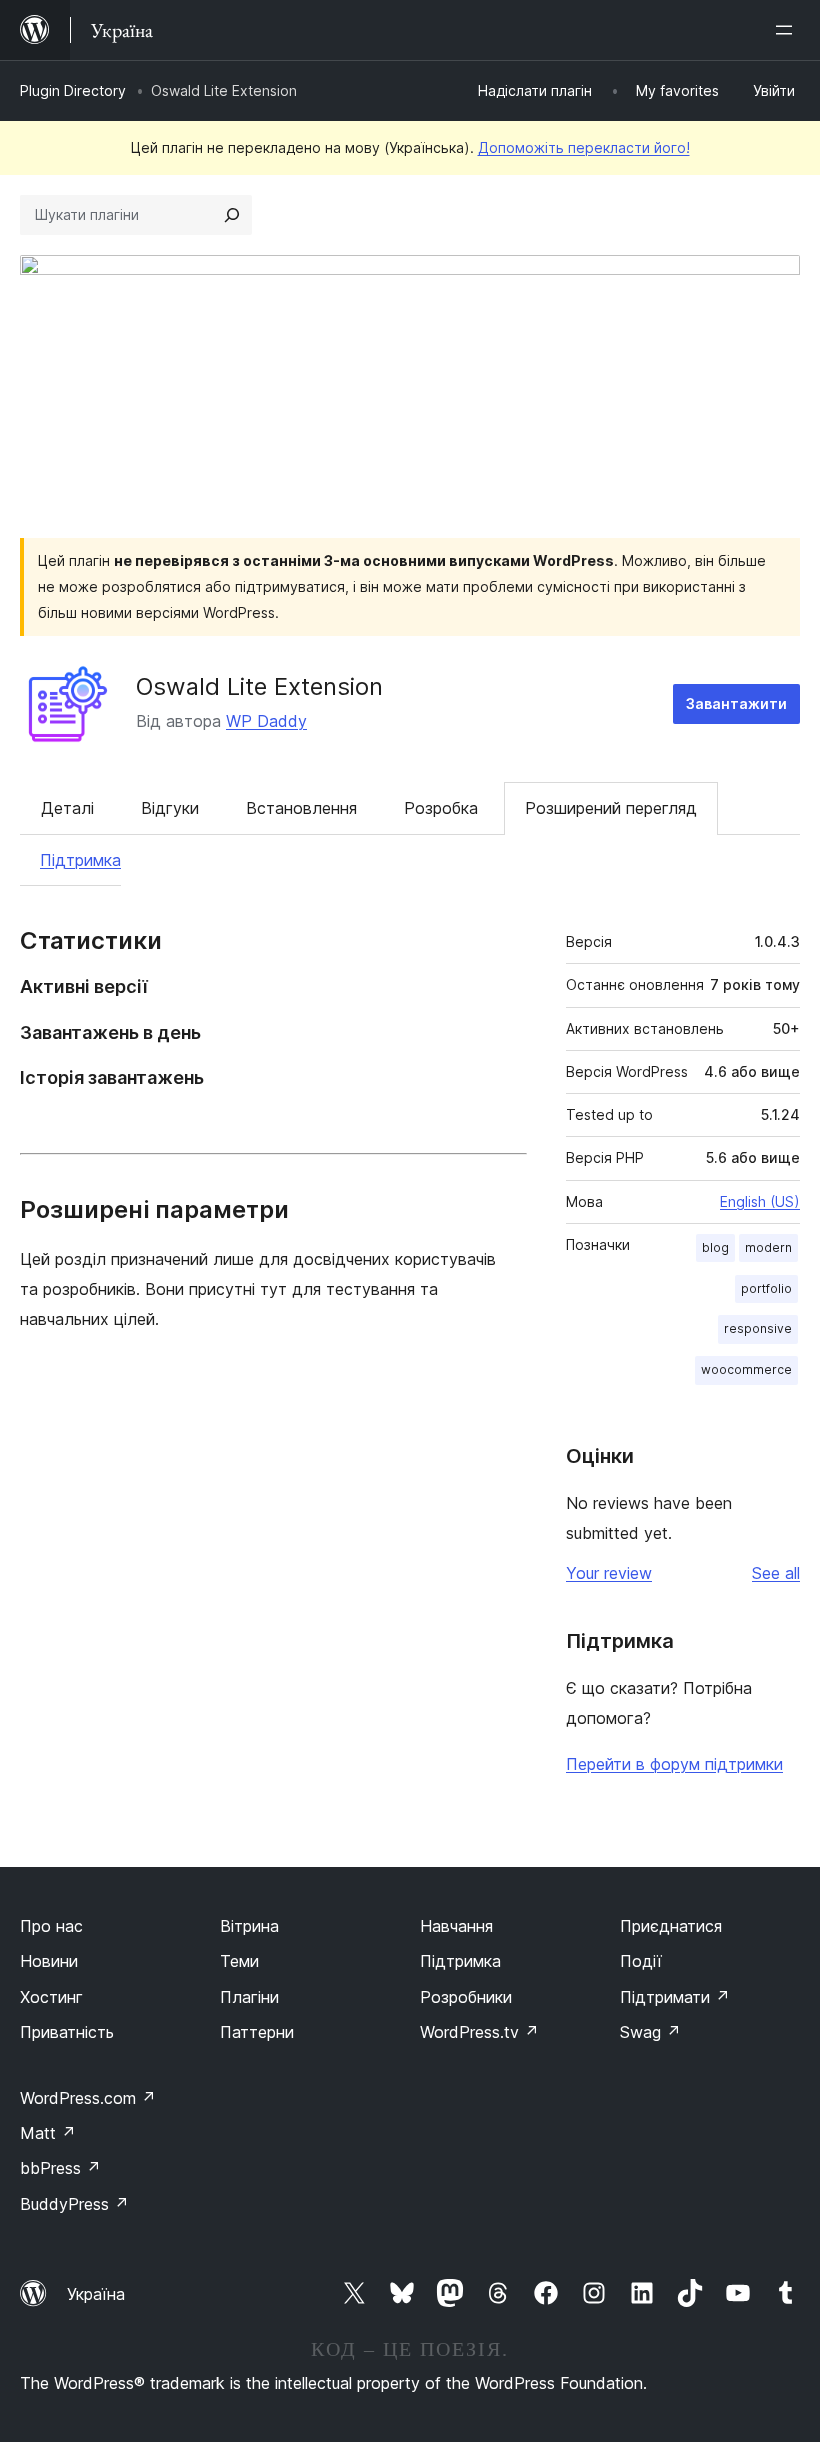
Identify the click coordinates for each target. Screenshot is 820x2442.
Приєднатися (671, 1926)
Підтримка (80, 860)
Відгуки (170, 808)
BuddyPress (74, 2204)
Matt (48, 2133)
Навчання (456, 1926)
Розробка (441, 808)
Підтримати (675, 1997)
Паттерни (257, 2032)
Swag (650, 2032)
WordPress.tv (479, 2032)
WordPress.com (88, 2098)
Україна (96, 2294)
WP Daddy (266, 721)
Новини (49, 1961)
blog (715, 1247)
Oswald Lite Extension (259, 686)
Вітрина (249, 1926)
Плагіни (249, 1997)
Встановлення (301, 808)
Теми (239, 1961)
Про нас (51, 1926)
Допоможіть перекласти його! (584, 147)
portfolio (766, 1288)
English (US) (760, 1201)
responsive (758, 1328)
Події (641, 1961)
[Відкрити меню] (788, 30)
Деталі (67, 808)
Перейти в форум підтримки (674, 1764)
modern (768, 1247)
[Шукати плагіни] (232, 215)
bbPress (60, 2168)
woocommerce (746, 1369)
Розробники (466, 1997)
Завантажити (736, 703)
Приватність (67, 2032)
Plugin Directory (73, 90)
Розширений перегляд (611, 808)
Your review (609, 1573)
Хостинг (51, 1997)
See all (776, 1573)
